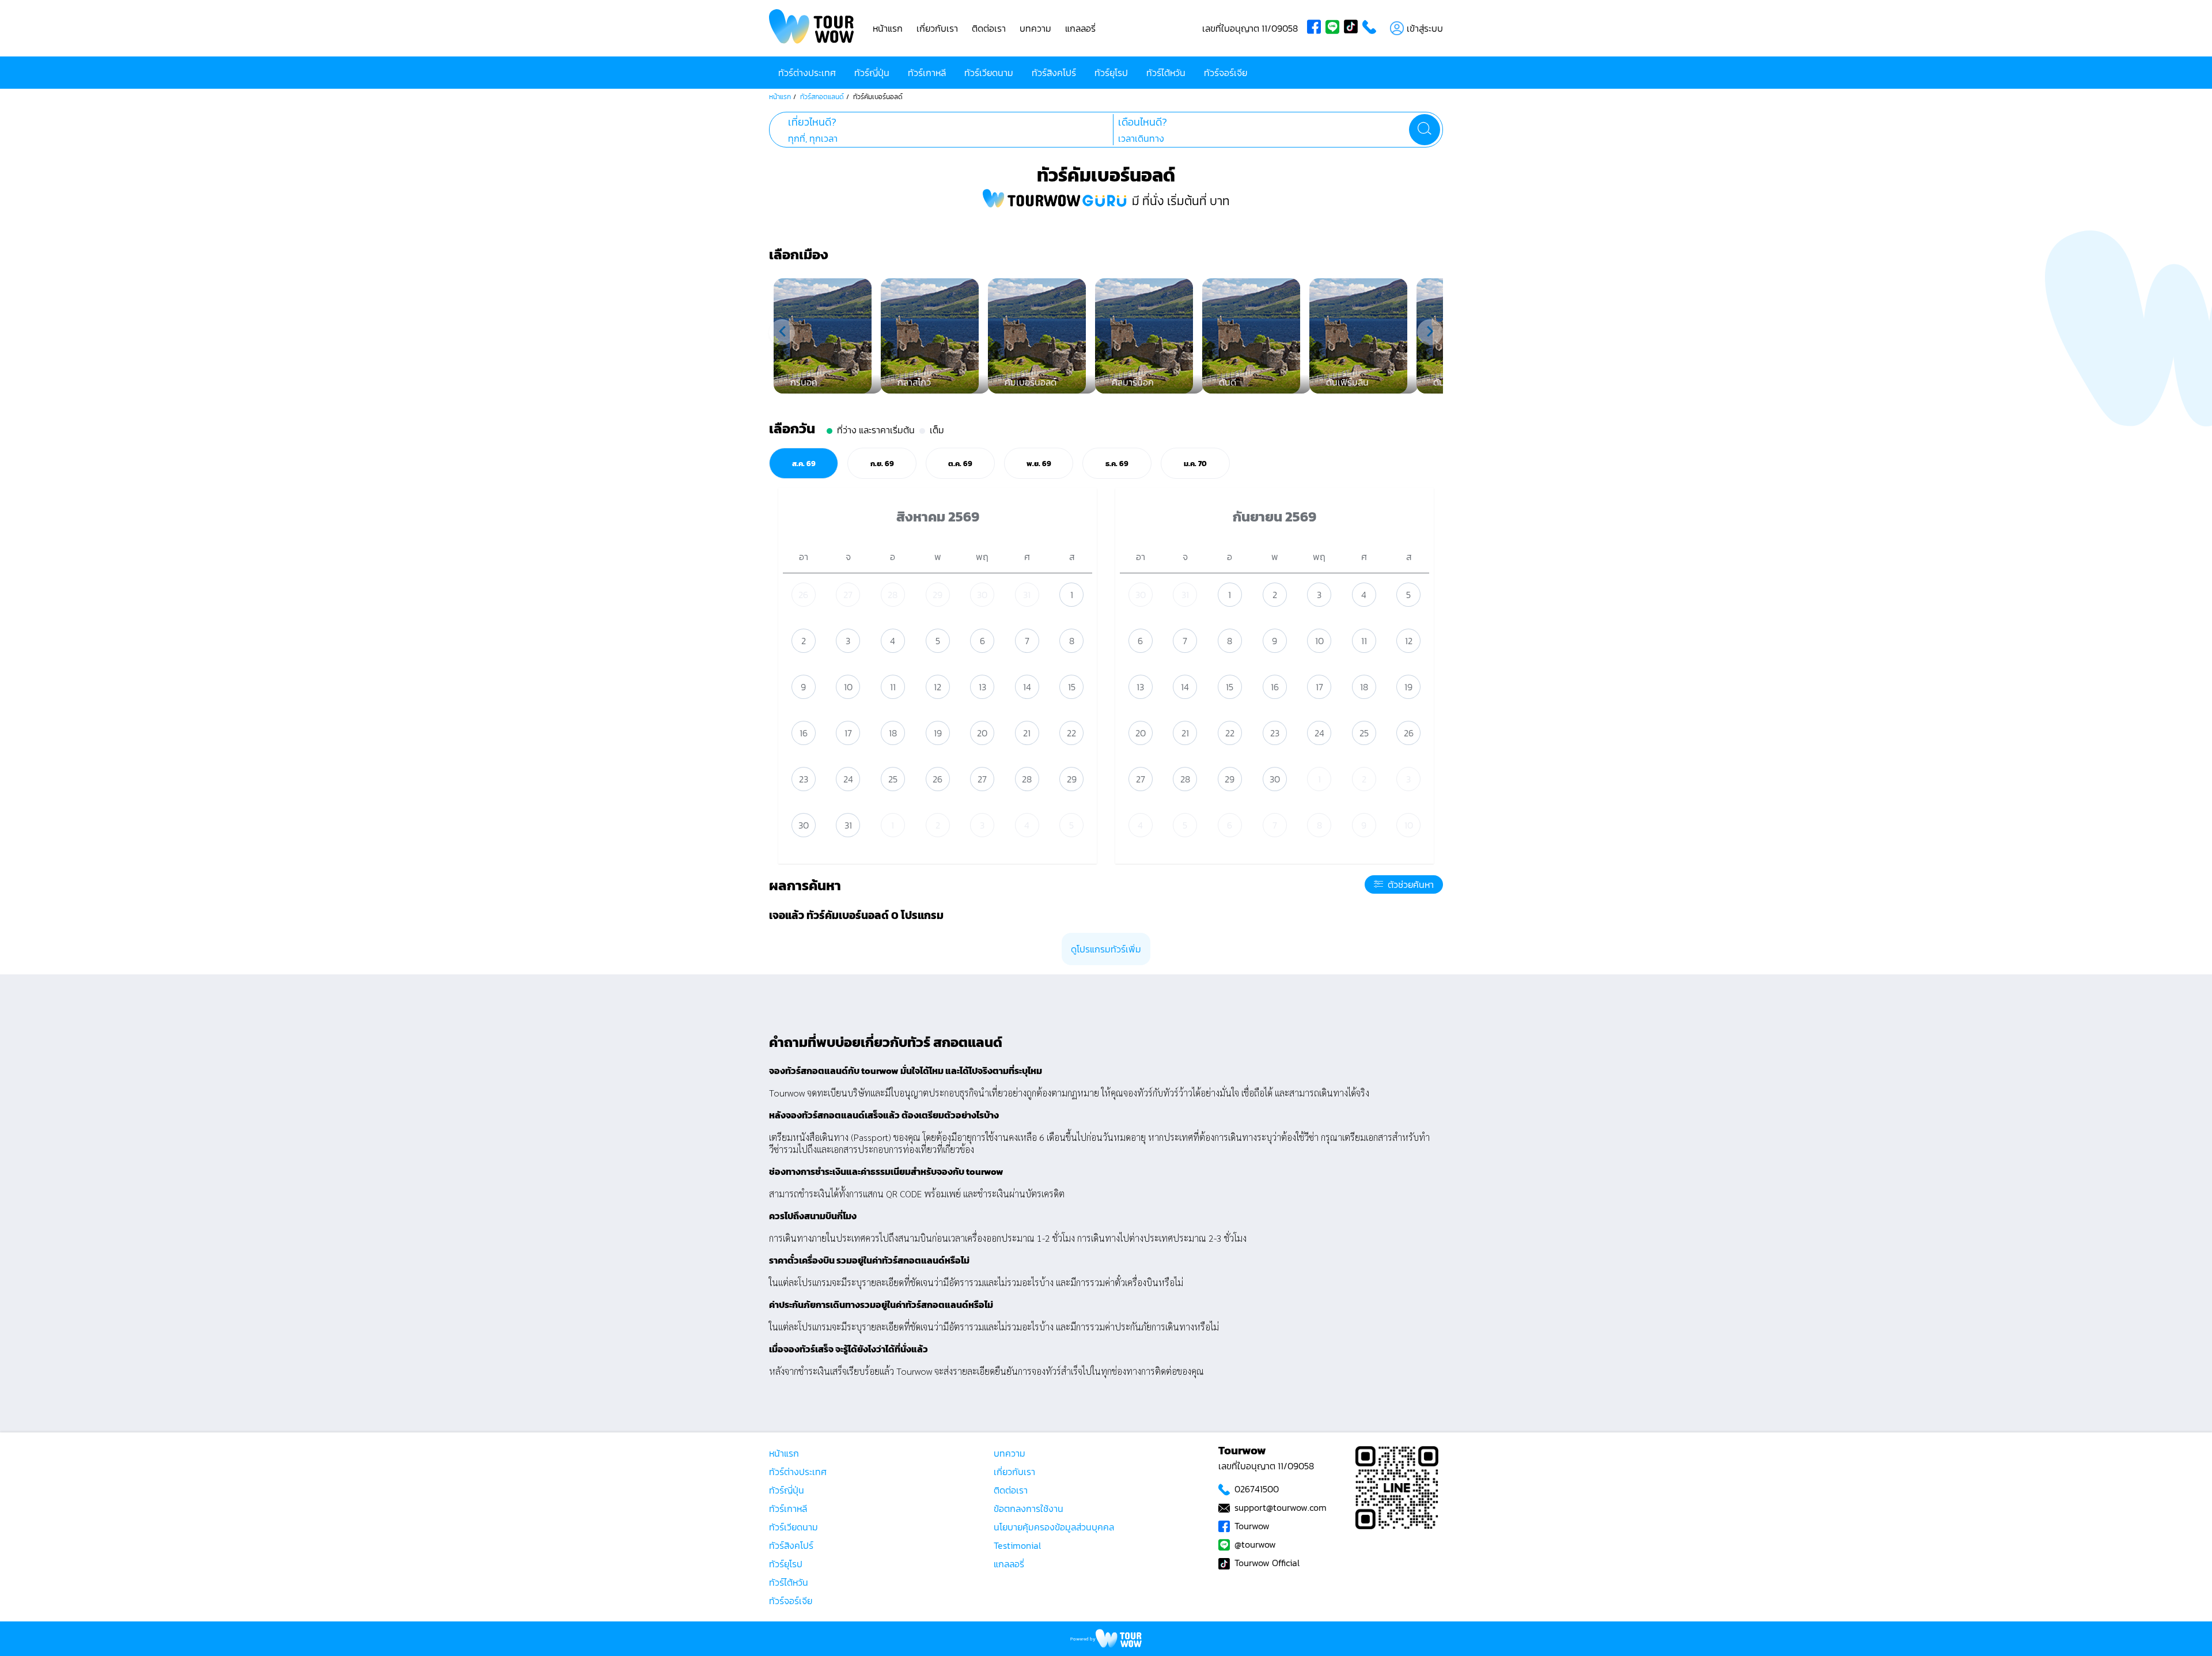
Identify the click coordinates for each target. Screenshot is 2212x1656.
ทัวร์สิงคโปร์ (1054, 73)
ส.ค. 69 (804, 463)
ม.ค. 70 (1195, 463)
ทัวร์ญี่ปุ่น (872, 73)
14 (1027, 687)
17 (848, 733)
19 (938, 733)
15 (1072, 687)
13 (982, 687)
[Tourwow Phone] (1372, 28)
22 (1071, 733)
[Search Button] (1425, 130)
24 (848, 779)
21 (1027, 733)
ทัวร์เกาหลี (927, 73)
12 (938, 687)
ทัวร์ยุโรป (1111, 73)
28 (893, 595)
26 (803, 595)
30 (982, 595)
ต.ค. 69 (960, 463)
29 (938, 595)
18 (893, 733)
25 (893, 779)
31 (1027, 595)
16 (804, 733)
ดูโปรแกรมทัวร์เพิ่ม (1106, 949)
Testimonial (1017, 1545)
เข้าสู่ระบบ (1425, 28)
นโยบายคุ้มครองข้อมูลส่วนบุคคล (1054, 1527)
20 (982, 733)
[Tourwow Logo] (812, 28)
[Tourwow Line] (1335, 28)
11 (893, 687)
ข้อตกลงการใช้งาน (1029, 1508)
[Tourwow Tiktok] (1353, 28)
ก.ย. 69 (882, 463)
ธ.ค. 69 (1117, 463)
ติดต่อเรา (989, 28)
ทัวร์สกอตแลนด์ (822, 97)
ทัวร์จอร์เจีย (1226, 73)
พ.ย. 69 (1039, 463)
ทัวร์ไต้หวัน (1166, 73)
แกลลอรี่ (1080, 28)
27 (848, 595)
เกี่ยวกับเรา (937, 28)
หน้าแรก (888, 28)
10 (848, 687)
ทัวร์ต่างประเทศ (807, 73)
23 (804, 779)
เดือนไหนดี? (1143, 122)
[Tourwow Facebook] (1316, 28)
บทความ (1035, 28)
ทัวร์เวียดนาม (989, 73)
